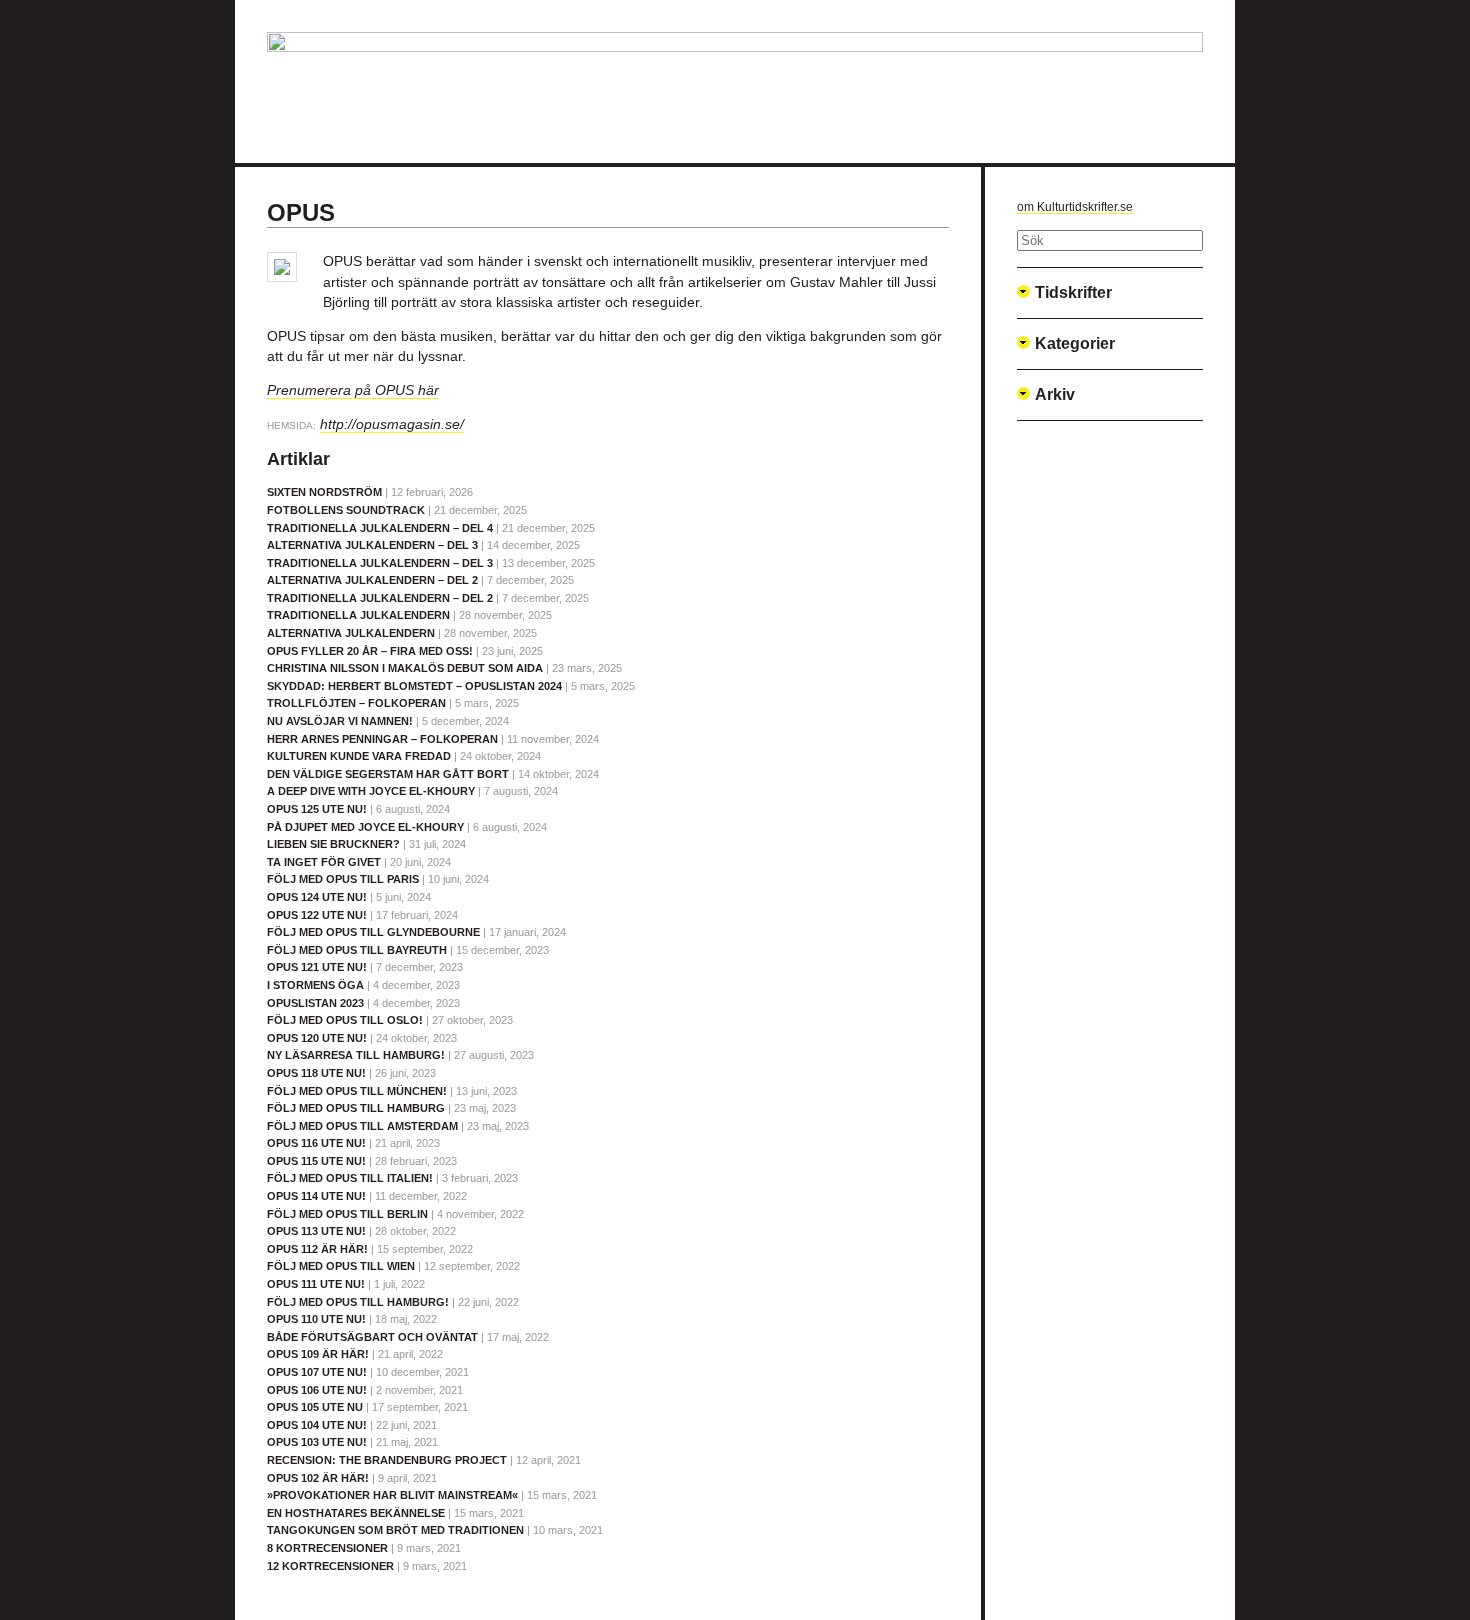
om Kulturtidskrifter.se (1075, 207)
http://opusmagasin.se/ (392, 424)
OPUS (301, 212)
